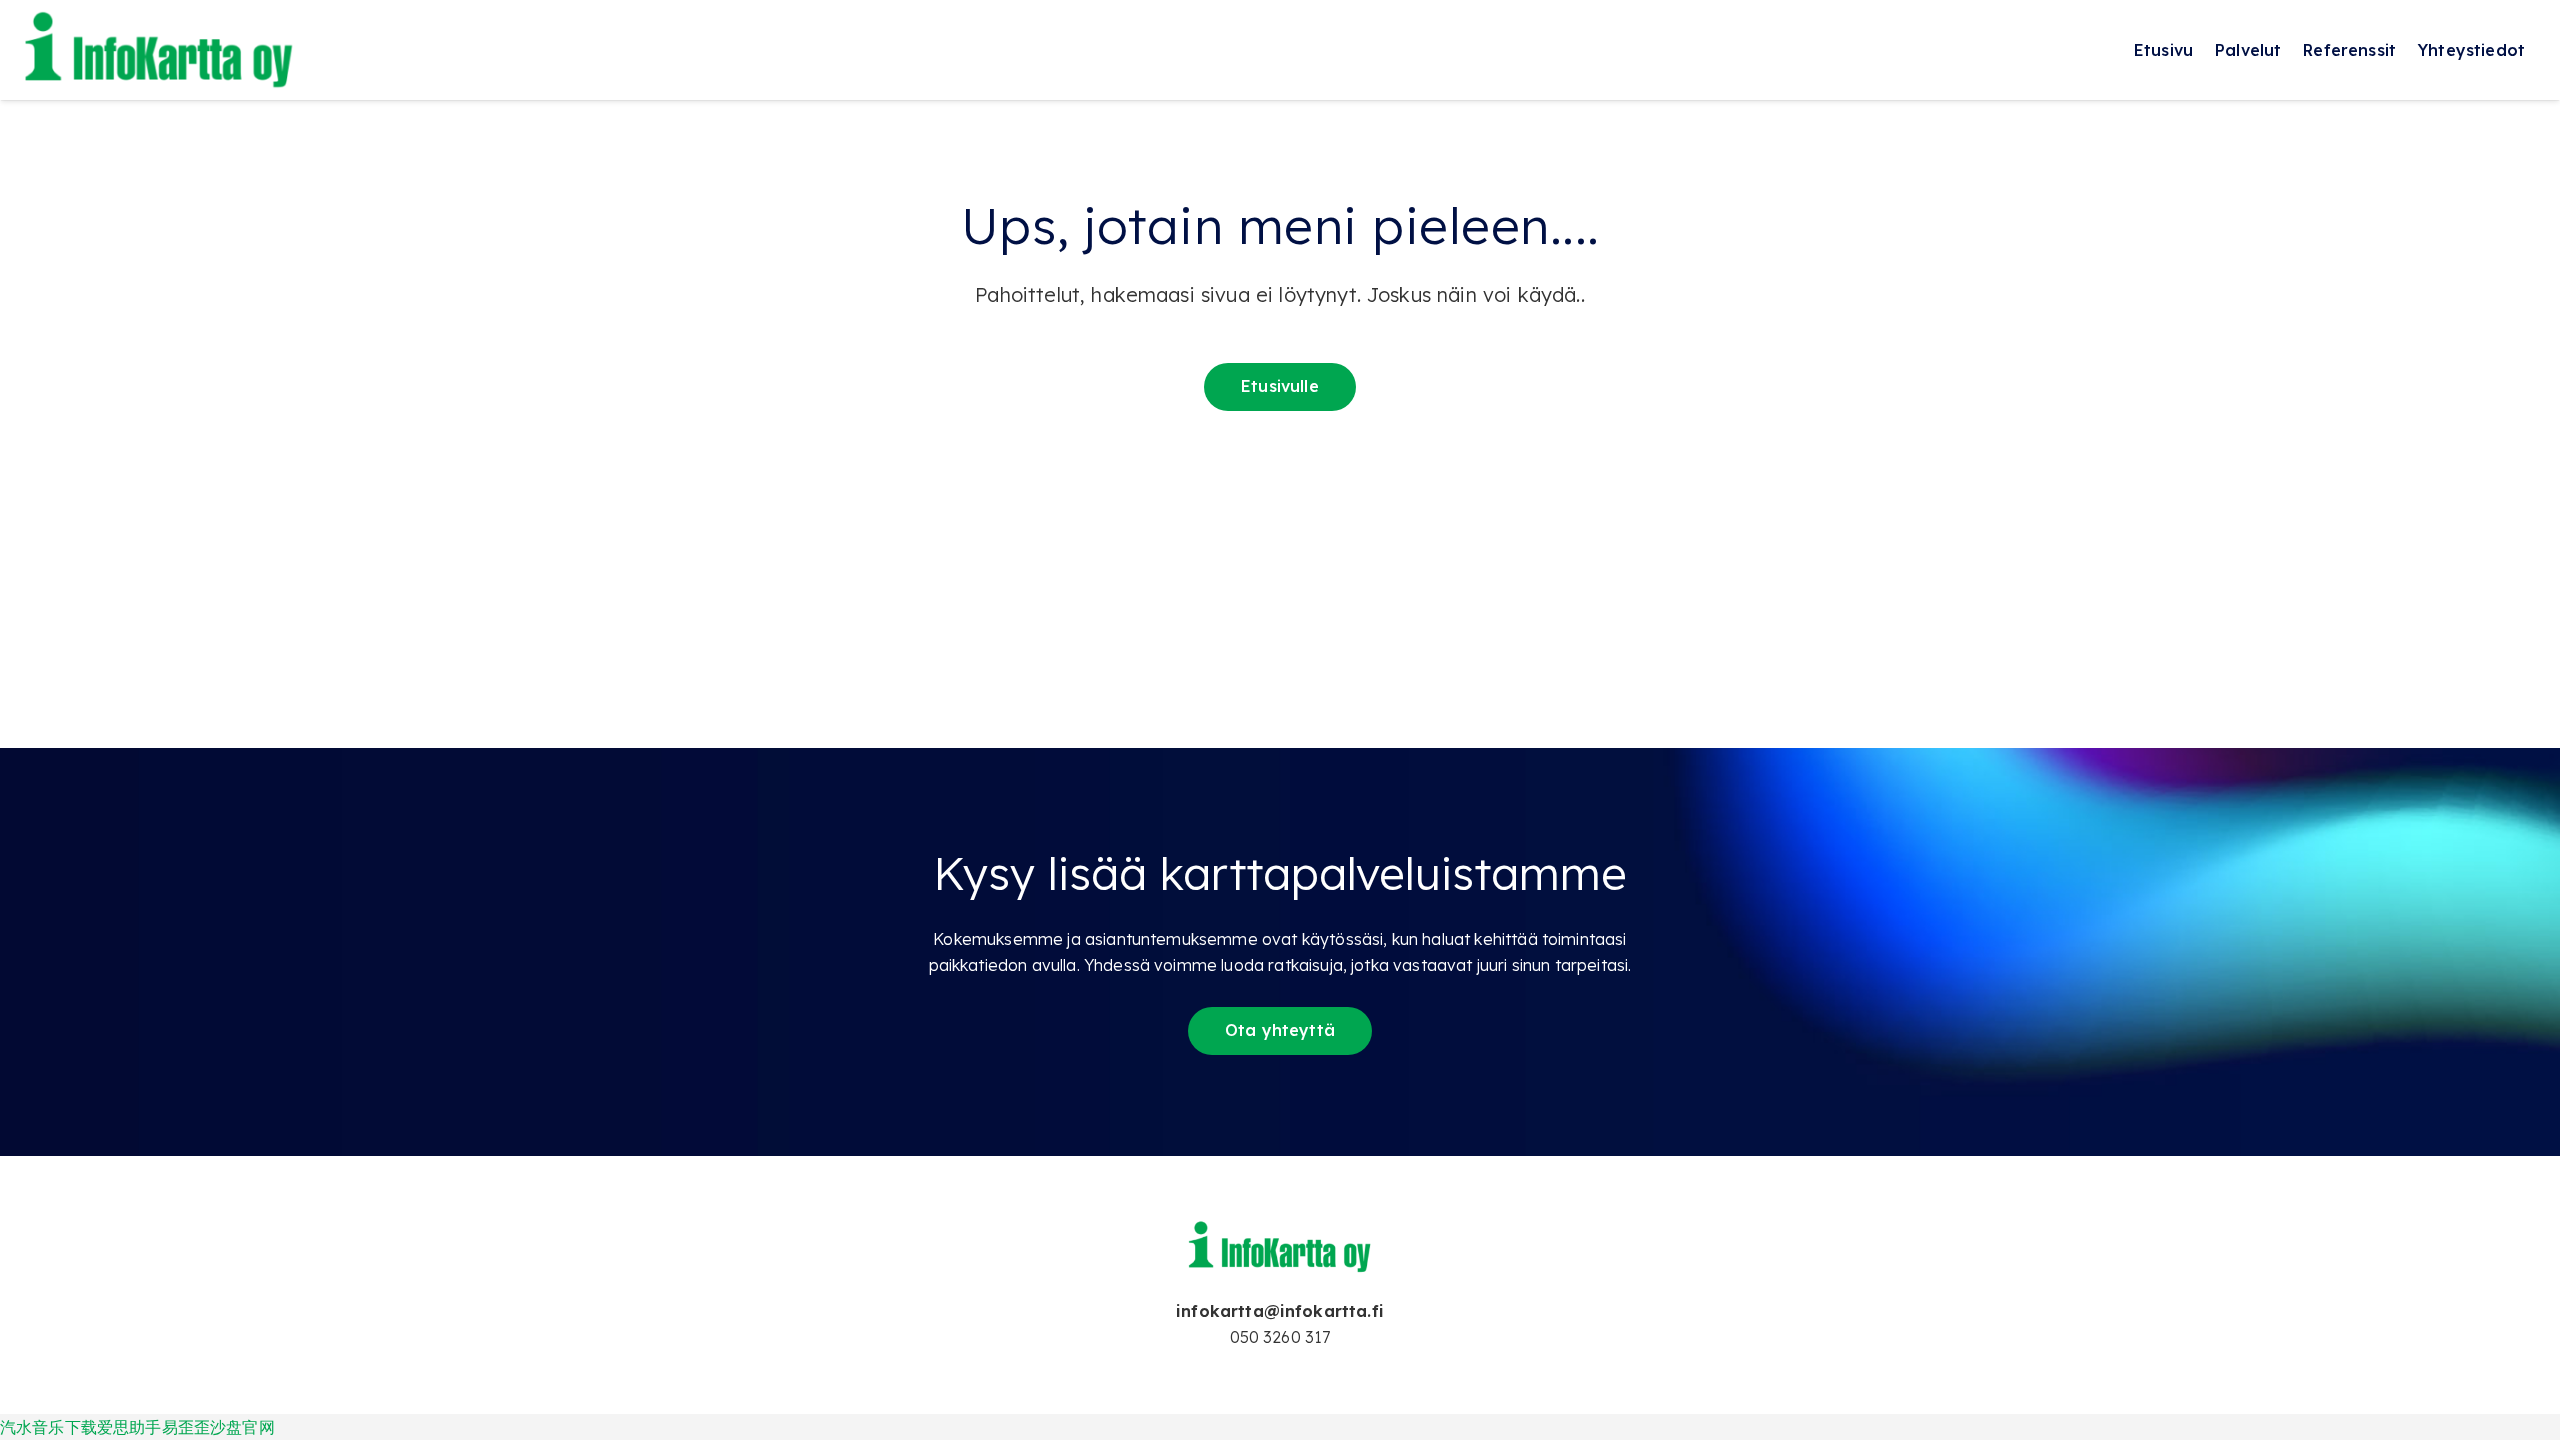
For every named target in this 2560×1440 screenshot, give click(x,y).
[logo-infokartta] (160, 50)
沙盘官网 (242, 1427)
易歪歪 (186, 1427)
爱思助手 (129, 1427)
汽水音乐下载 (48, 1427)
